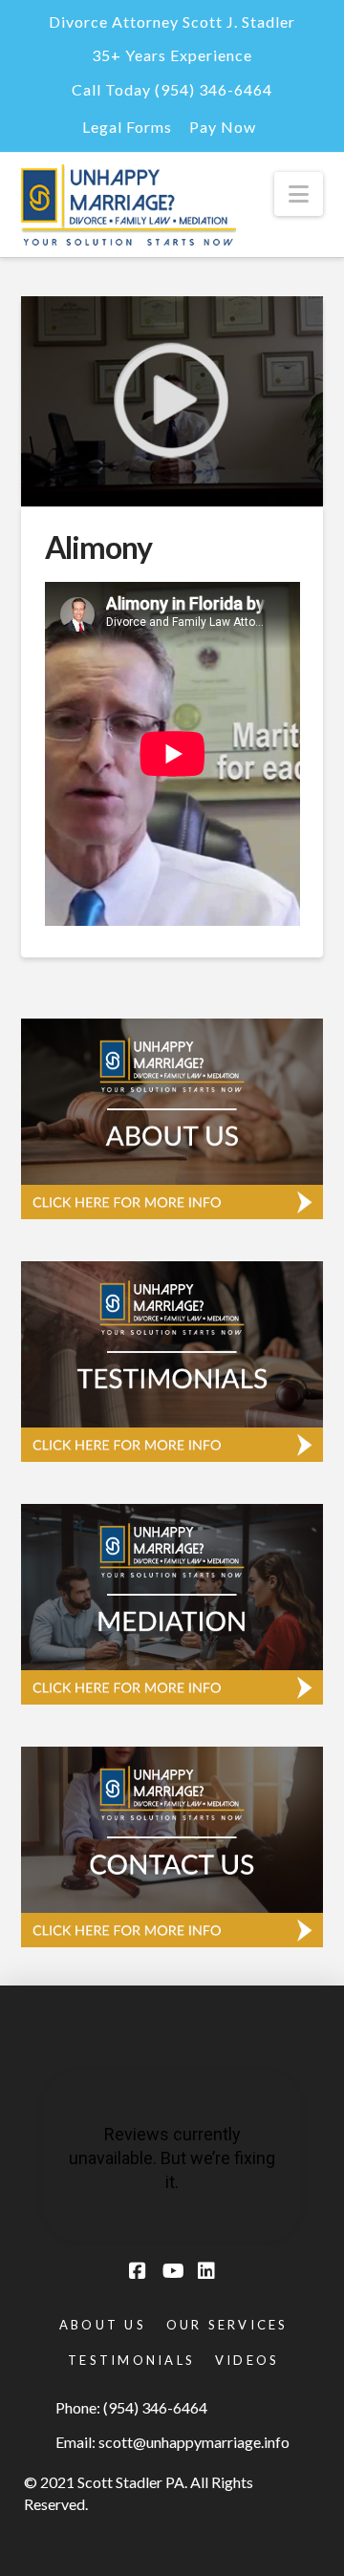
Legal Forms (127, 127)
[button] (299, 194)
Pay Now (223, 127)
